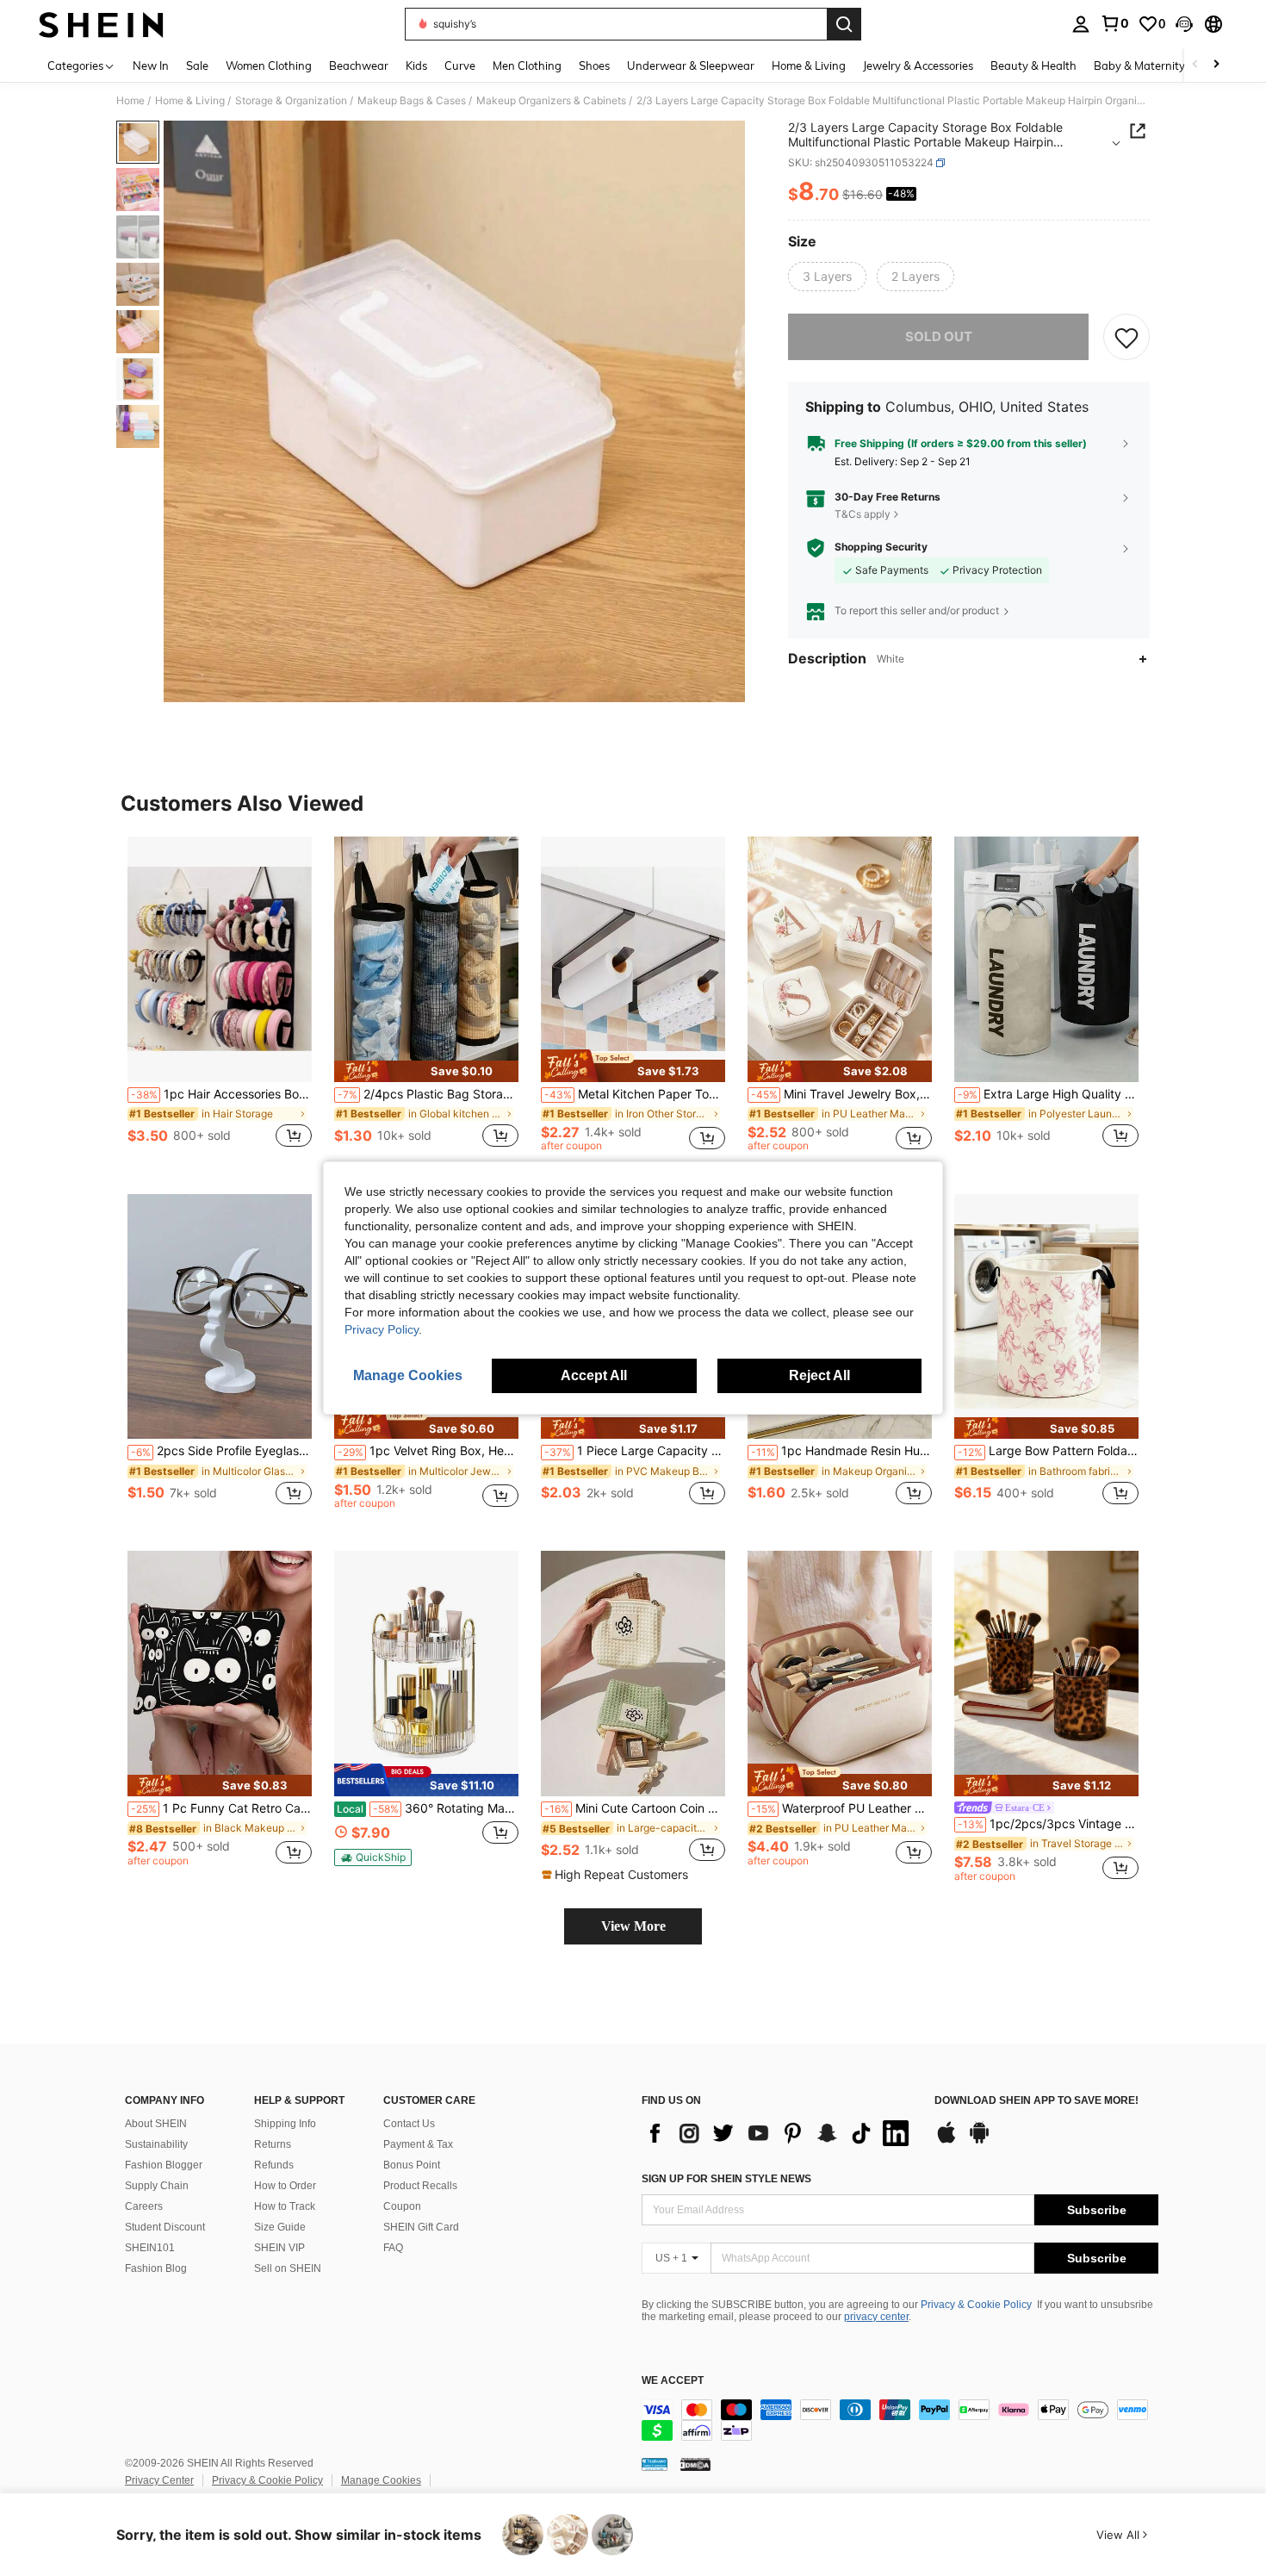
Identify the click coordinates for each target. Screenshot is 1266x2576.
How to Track (285, 2206)
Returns (273, 2144)
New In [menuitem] (151, 65)
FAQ (393, 2248)
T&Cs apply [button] (863, 514)
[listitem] (220, 1002)
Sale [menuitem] (197, 65)
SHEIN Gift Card (421, 2227)
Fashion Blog (156, 2268)
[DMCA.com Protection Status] (695, 2464)
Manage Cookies (381, 2480)
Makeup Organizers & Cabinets (551, 101)
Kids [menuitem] (416, 65)
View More (633, 1926)
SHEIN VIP (279, 2248)
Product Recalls (420, 2186)
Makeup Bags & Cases (412, 101)
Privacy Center (159, 2480)
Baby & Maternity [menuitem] (1139, 65)
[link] (1114, 23)
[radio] (827, 277)
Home (130, 101)
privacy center (876, 2317)
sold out (939, 336)
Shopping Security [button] (881, 547)
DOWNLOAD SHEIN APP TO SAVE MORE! (1036, 2101)
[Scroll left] (1195, 65)
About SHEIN (156, 2124)
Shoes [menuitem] (594, 65)
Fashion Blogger (164, 2165)
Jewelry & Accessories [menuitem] (918, 65)
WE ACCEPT (673, 2381)
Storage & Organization (291, 101)
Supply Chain (157, 2186)
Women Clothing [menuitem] (269, 65)
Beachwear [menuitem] (359, 65)
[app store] (946, 2141)
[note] (426, 1071)
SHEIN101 (150, 2248)
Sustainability (156, 2144)
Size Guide (280, 2227)
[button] (1184, 24)
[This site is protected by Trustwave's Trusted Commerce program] (655, 2464)
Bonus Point (412, 2165)
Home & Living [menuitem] (809, 65)
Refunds (274, 2165)
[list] (779, 2133)
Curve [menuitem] (460, 65)
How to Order (285, 2186)
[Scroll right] (1216, 65)
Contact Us (409, 2124)
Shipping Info (285, 2124)
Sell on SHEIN (288, 2268)
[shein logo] (101, 24)
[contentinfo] (900, 2420)
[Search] (844, 24)
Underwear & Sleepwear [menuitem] (691, 65)
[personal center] (1081, 24)
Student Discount (165, 2227)
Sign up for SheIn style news (726, 2179)
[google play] (979, 2141)
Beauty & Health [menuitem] (1033, 65)
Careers (144, 2206)
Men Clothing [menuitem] (527, 65)
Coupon (402, 2206)
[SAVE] (1126, 337)
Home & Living (190, 101)
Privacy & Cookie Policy (976, 2305)
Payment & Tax (418, 2144)
